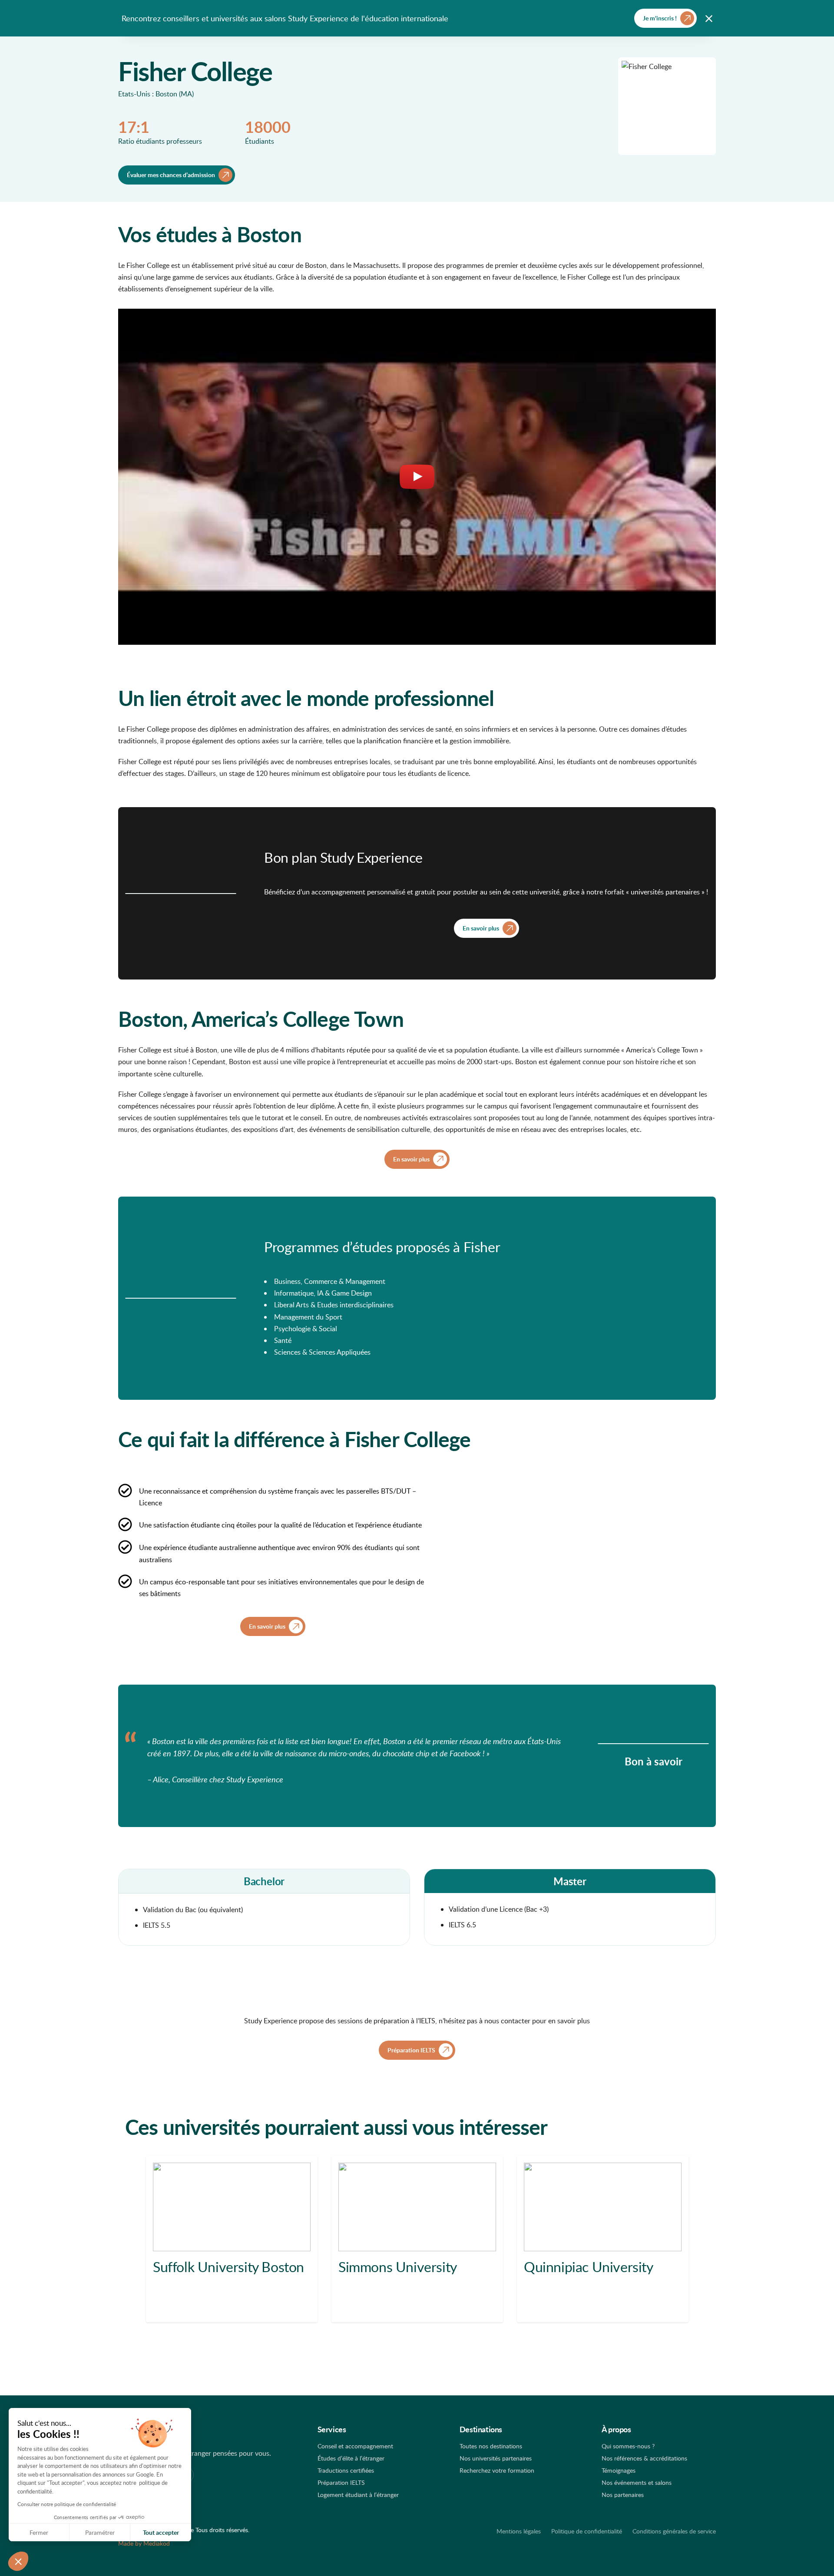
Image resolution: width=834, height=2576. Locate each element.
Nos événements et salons (637, 2482)
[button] (18, 2561)
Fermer (39, 2532)
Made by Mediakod (144, 2543)
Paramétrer (100, 2532)
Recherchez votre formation (497, 2470)
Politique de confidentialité (587, 2531)
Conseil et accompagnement (355, 2446)
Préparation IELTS (341, 2482)
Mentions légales (519, 2531)
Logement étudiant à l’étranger (358, 2495)
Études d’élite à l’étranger (351, 2458)
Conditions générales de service (674, 2531)
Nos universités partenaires (496, 2458)
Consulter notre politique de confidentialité (67, 2504)
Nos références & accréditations (644, 2458)
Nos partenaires (623, 2495)
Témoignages (619, 2470)
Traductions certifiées (346, 2470)
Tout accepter (161, 2532)
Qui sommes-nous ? (628, 2446)
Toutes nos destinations (491, 2446)
